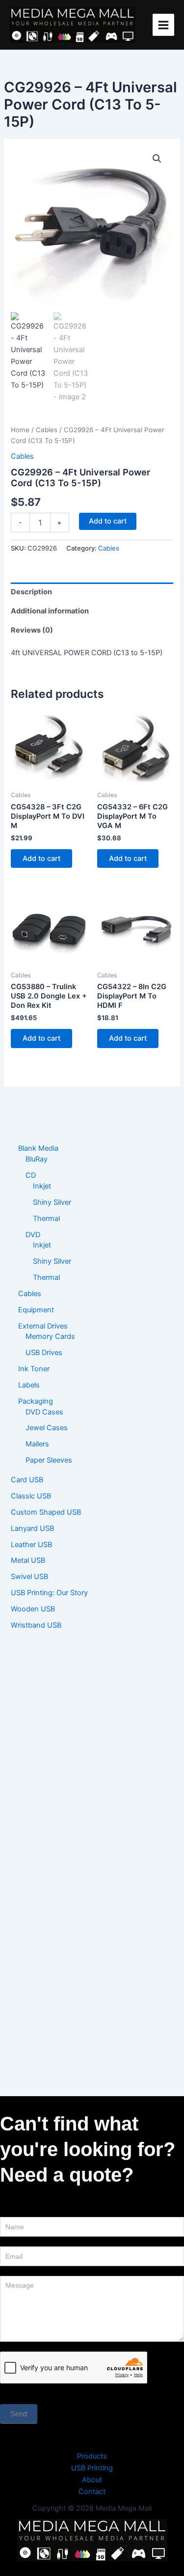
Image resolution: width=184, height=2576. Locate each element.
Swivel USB (29, 1577)
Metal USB (28, 1560)
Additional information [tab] (50, 611)
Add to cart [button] (41, 859)
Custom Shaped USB (46, 1512)
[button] (157, 159)
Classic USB (31, 1496)
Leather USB (31, 1545)
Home (20, 430)
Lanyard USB (32, 1528)
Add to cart (108, 521)
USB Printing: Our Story (49, 1593)
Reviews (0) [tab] (32, 630)
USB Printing (92, 2468)
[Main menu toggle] (163, 25)
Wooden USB (33, 1609)
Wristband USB (36, 1625)
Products (92, 2456)
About (92, 2480)
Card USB (27, 1480)
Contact (92, 2492)
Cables (47, 430)
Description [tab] (31, 592)
